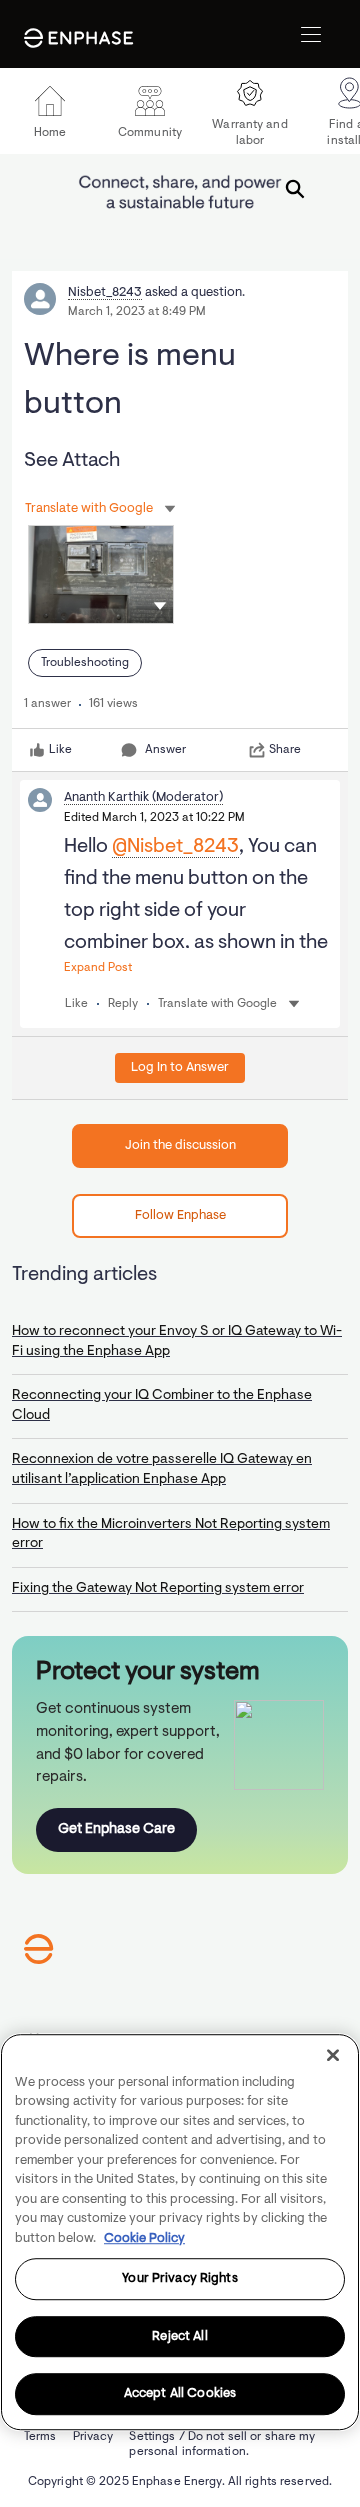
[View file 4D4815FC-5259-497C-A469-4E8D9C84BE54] (101, 574)
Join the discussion (180, 1145)
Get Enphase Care (116, 1829)
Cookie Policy (144, 2238)
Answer (165, 750)
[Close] (333, 2055)
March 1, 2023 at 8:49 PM (137, 312)
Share (285, 750)
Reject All (179, 2336)
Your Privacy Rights (179, 2278)
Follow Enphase (180, 1215)
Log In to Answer (180, 1067)
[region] (180, 2232)
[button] (160, 605)
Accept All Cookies (180, 2394)
